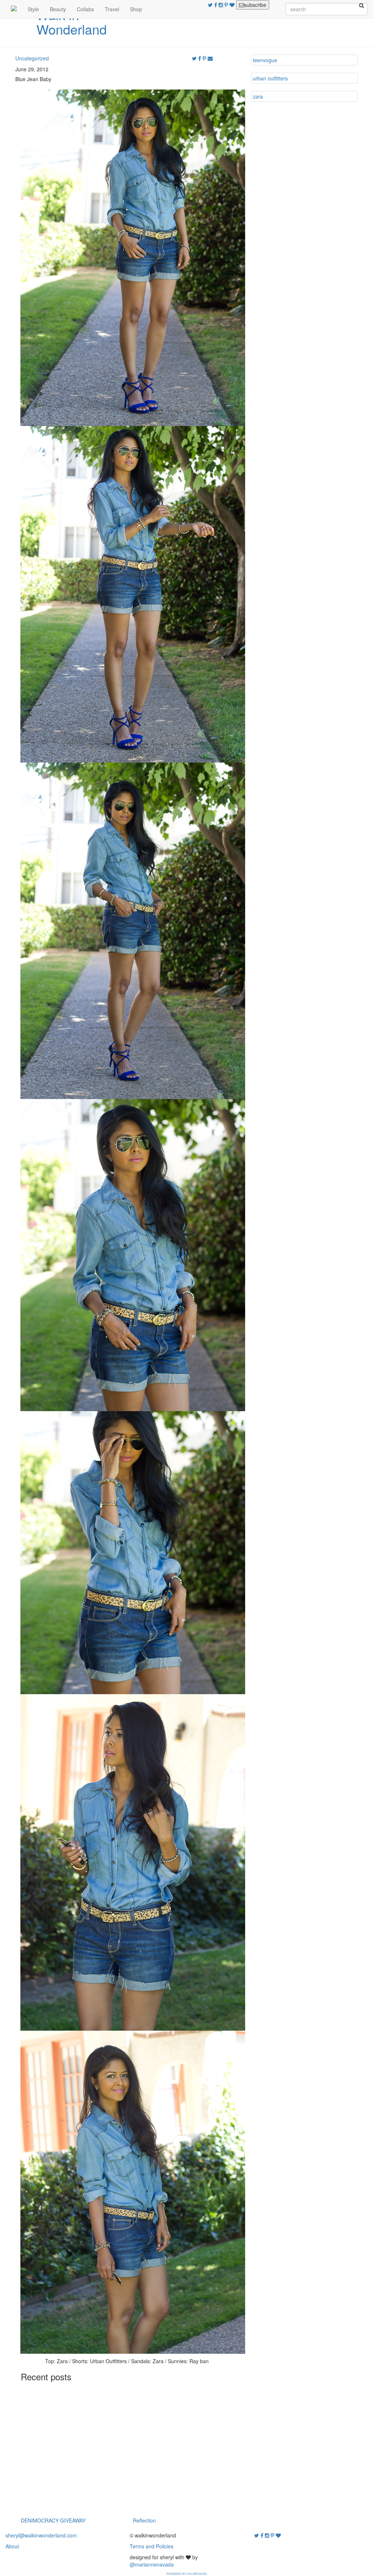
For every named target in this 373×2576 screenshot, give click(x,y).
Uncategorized (32, 58)
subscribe (255, 5)
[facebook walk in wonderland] (216, 5)
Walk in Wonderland (72, 22)
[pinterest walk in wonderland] (227, 5)
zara (258, 96)
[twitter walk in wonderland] (211, 5)
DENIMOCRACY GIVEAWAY (53, 2520)
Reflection (144, 2520)
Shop (136, 9)
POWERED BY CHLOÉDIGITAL (187, 2574)
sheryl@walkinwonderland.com (41, 2535)
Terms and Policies (152, 2546)
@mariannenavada (152, 2564)
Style (33, 9)
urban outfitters (270, 78)
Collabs (85, 9)
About (12, 2546)
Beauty (58, 9)
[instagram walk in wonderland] (221, 5)
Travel (112, 9)
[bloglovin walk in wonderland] (233, 5)
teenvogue (265, 60)
